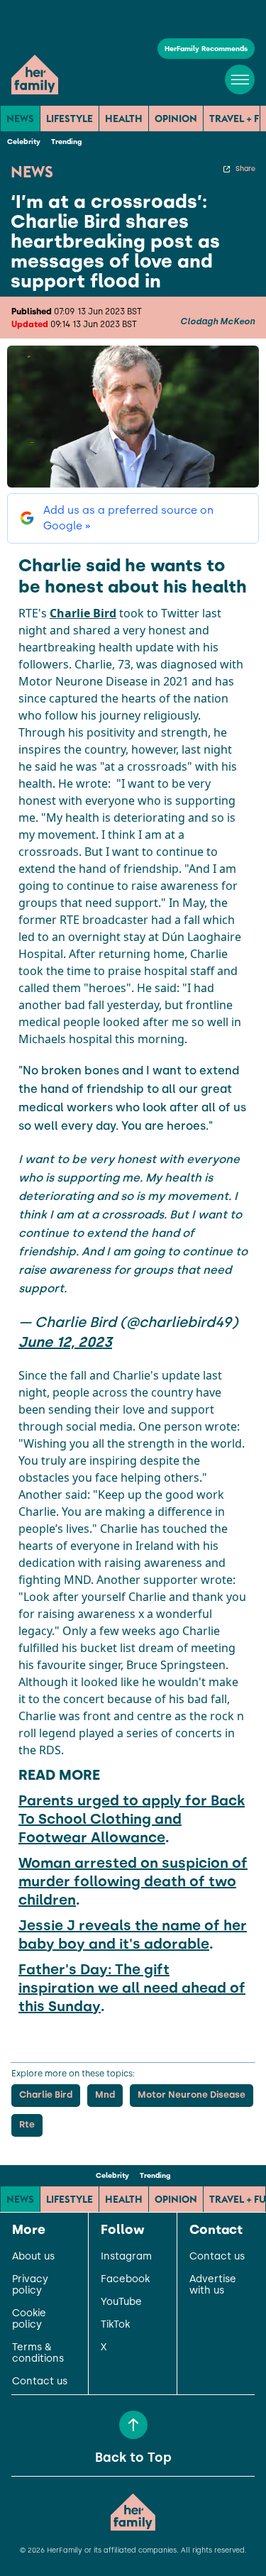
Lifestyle (70, 119)
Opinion (176, 119)
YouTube (121, 2302)
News (20, 119)
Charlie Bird (83, 613)
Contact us (40, 2382)
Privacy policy (30, 2285)
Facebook (125, 2279)
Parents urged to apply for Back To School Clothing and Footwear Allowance (132, 1819)
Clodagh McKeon (217, 321)
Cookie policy (29, 2319)
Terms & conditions (38, 2353)
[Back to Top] (133, 2425)
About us (33, 2257)
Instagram (126, 2257)
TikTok (115, 2325)
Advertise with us (213, 2285)
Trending (66, 142)
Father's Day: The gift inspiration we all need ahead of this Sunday (132, 1988)
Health (124, 119)
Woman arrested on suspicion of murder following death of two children (133, 1881)
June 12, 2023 (65, 1342)
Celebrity (24, 142)
